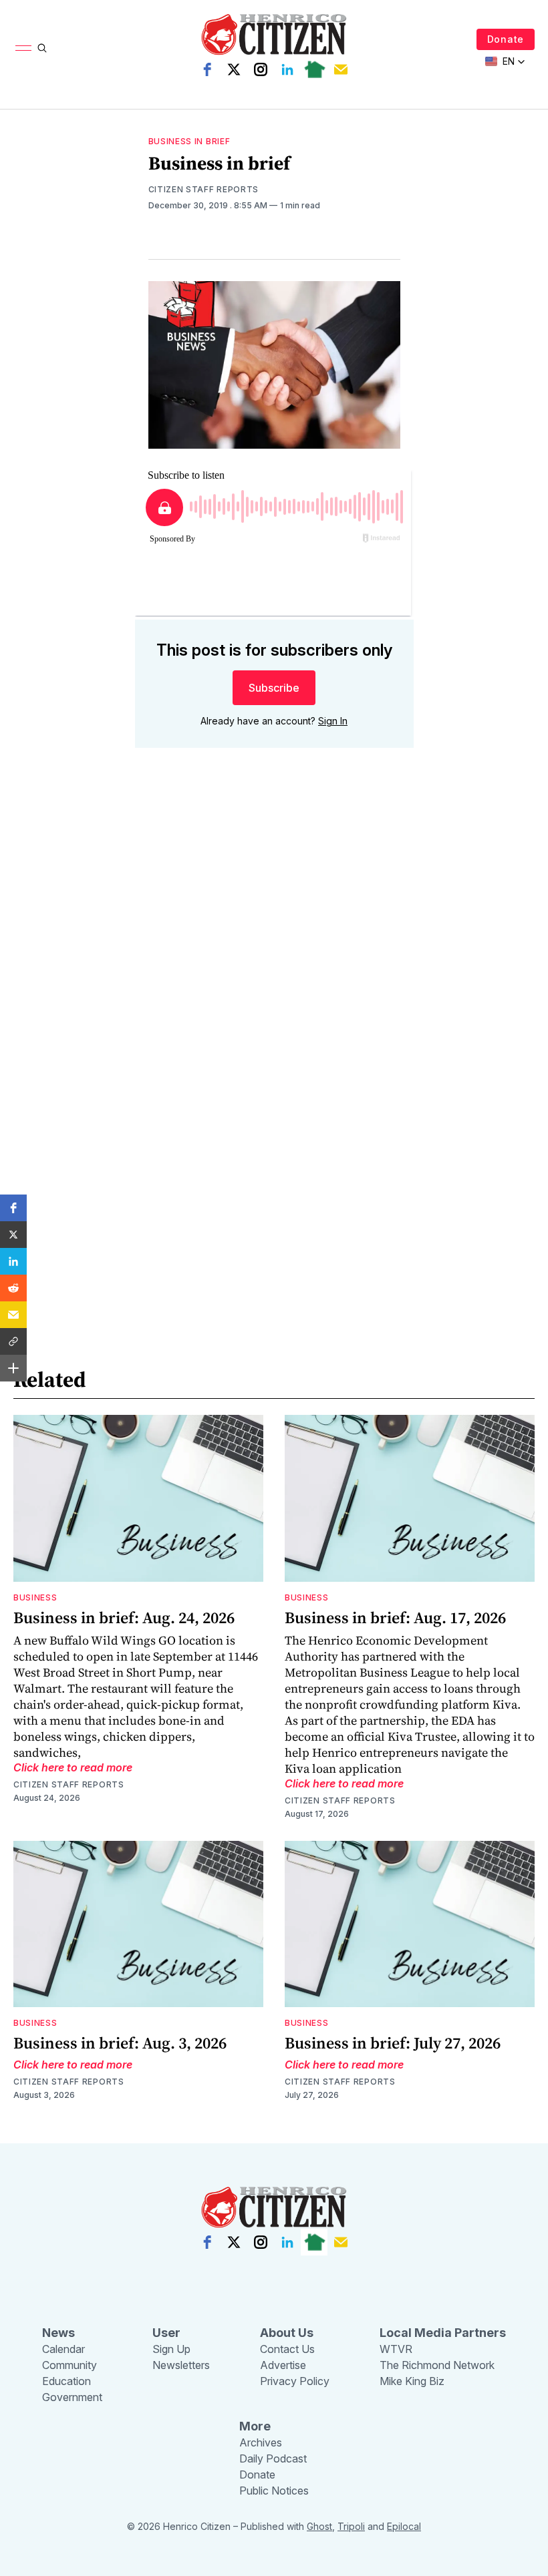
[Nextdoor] (314, 69)
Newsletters (181, 2365)
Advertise (283, 2365)
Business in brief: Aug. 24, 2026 (124, 1618)
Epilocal (404, 2526)
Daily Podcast (273, 2458)
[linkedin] (287, 69)
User (166, 2333)
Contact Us (287, 2349)
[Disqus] (274, 949)
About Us (287, 2333)
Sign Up (171, 2349)
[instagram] (261, 69)
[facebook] (207, 69)
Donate (506, 39)
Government (72, 2397)
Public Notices (274, 2491)
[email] (341, 69)
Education (66, 2381)
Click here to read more (73, 1767)
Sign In (333, 721)
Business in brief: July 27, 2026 (393, 2043)
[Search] (42, 48)
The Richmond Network (437, 2365)
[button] (13, 1208)
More (255, 2426)
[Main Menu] (23, 48)
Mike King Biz (412, 2381)
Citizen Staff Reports (204, 189)
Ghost (319, 2526)
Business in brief (189, 141)
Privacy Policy (295, 2381)
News (58, 2333)
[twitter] (234, 69)
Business (35, 1597)
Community (70, 2365)
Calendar (63, 2349)
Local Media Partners (443, 2333)
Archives (261, 2442)
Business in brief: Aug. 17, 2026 (395, 1618)
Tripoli (351, 2526)
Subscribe (274, 688)
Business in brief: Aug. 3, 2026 (120, 2043)
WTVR (396, 2349)
